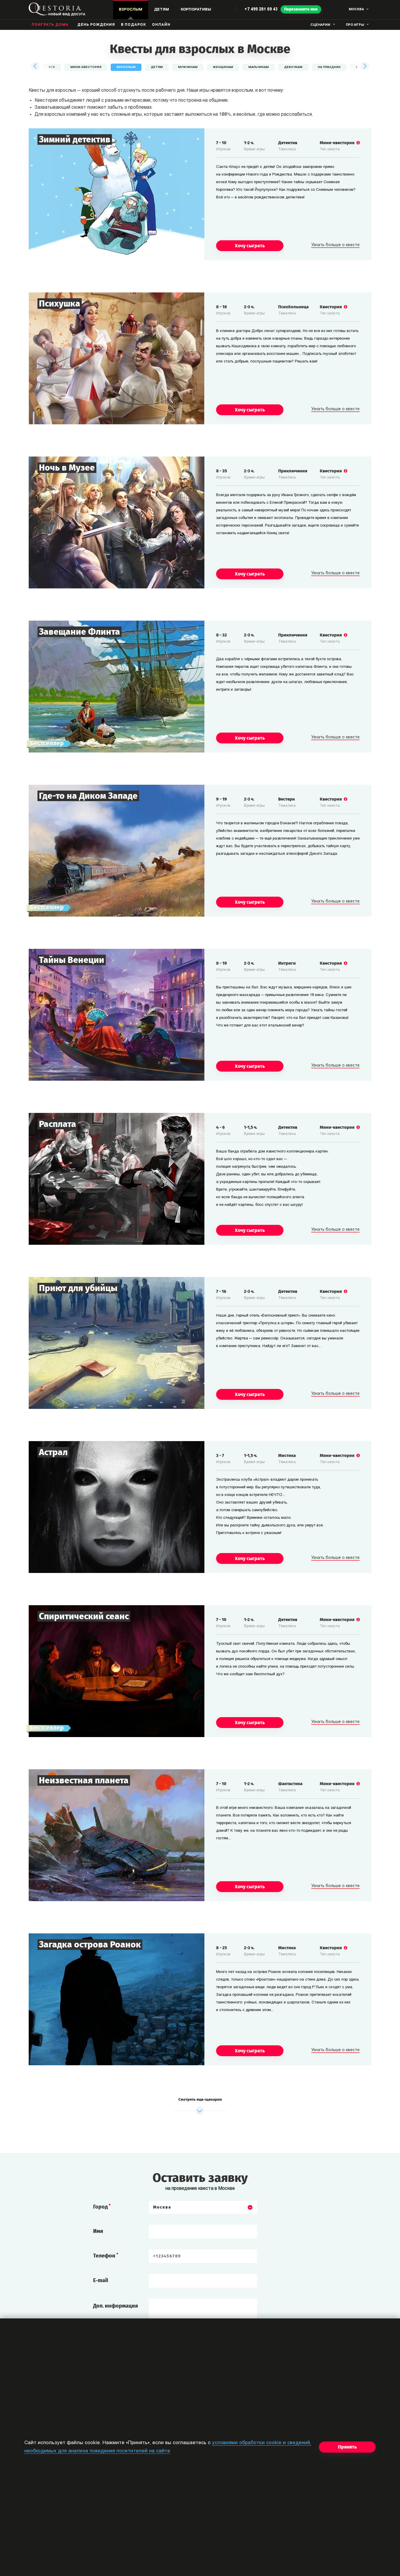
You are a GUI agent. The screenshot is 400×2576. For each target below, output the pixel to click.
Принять (347, 2447)
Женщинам (223, 67)
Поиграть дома (50, 25)
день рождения (96, 25)
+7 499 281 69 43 (261, 10)
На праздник (329, 67)
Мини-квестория (86, 67)
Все (52, 67)
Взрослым (126, 67)
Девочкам (293, 67)
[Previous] (36, 66)
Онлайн (161, 25)
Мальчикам (259, 67)
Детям (157, 67)
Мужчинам (188, 67)
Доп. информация (116, 2306)
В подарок (134, 25)
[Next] (364, 66)
